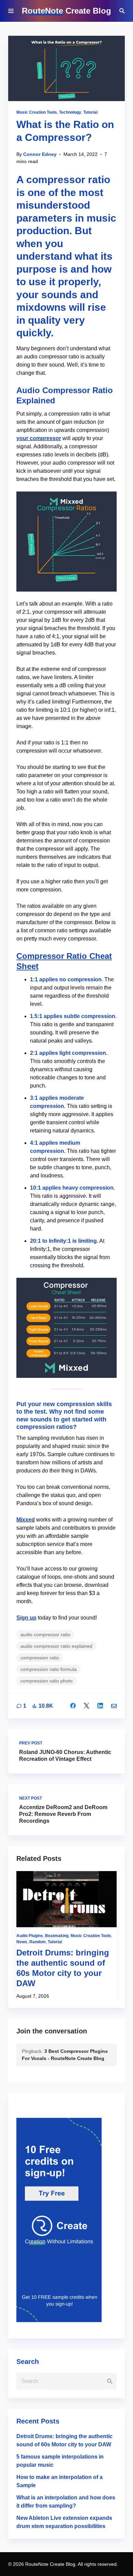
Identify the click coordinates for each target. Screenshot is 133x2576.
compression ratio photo (47, 1681)
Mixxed (26, 1520)
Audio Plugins (30, 1936)
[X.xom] (87, 1706)
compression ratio (40, 1658)
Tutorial (90, 112)
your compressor (39, 438)
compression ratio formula (49, 1669)
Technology (70, 112)
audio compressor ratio (45, 1635)
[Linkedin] (100, 1706)
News (22, 1942)
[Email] (114, 1706)
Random (38, 1942)
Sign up (26, 1618)
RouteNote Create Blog (66, 11)
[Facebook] (73, 1706)
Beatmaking (57, 1936)
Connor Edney (40, 154)
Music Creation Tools (37, 112)
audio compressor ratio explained (56, 1646)
